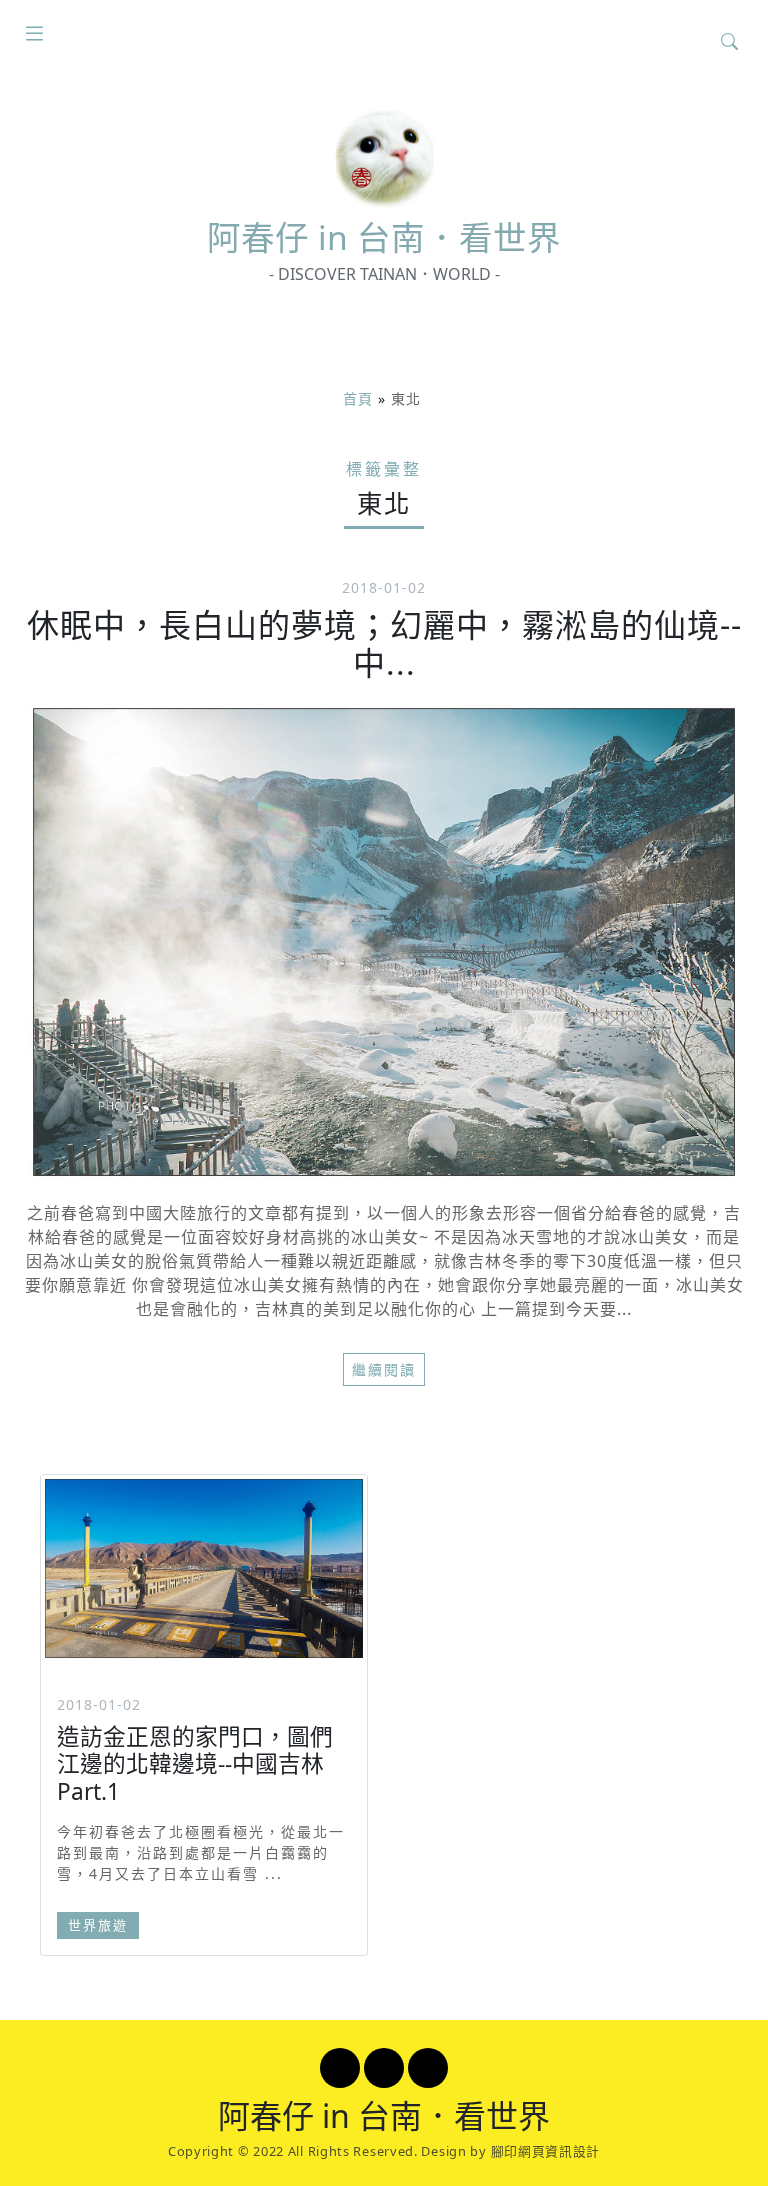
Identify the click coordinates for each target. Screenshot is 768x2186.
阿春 (384, 237)
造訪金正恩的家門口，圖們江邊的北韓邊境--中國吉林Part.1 (195, 1763)
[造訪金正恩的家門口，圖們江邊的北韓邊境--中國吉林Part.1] (204, 1568)
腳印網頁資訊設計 (546, 2151)
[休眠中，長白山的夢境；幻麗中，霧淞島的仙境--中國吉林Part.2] (384, 942)
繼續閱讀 (384, 1369)
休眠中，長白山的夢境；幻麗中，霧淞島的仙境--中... (384, 643)
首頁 (358, 398)
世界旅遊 (98, 1925)
